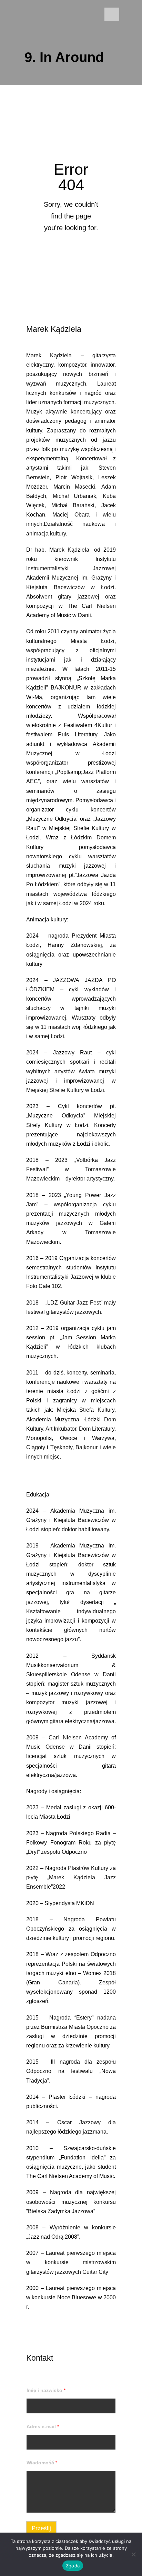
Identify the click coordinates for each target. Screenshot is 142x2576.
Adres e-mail (43, 2426)
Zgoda (73, 2566)
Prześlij (41, 2528)
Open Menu (112, 14)
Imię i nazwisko (46, 2390)
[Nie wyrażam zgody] (133, 2554)
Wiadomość (42, 2463)
